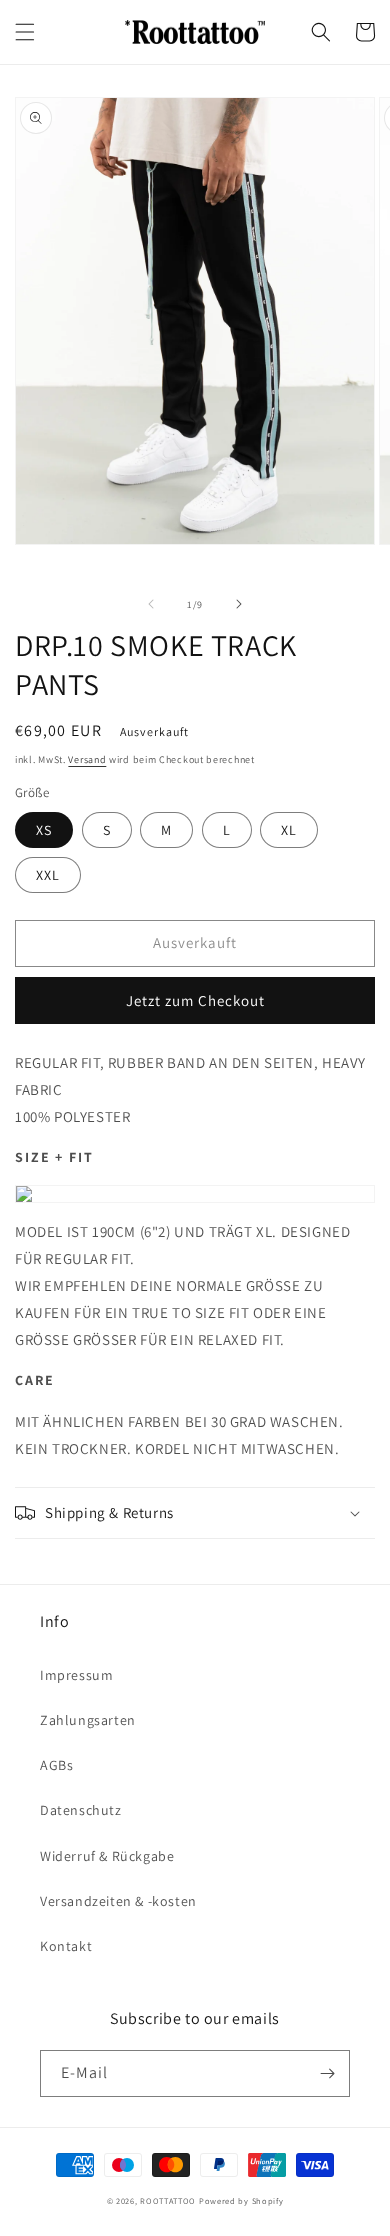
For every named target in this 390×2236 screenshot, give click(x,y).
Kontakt (66, 1946)
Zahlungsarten (88, 1720)
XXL (48, 875)
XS (44, 830)
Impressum (76, 1675)
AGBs (56, 1765)
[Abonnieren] (327, 2073)
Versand (87, 759)
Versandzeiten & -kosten (118, 1901)
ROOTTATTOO (168, 2200)
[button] (25, 32)
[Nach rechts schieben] (239, 604)
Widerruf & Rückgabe (107, 1856)
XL (289, 830)
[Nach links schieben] (151, 604)
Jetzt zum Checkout (195, 1000)
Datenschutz (81, 1810)
